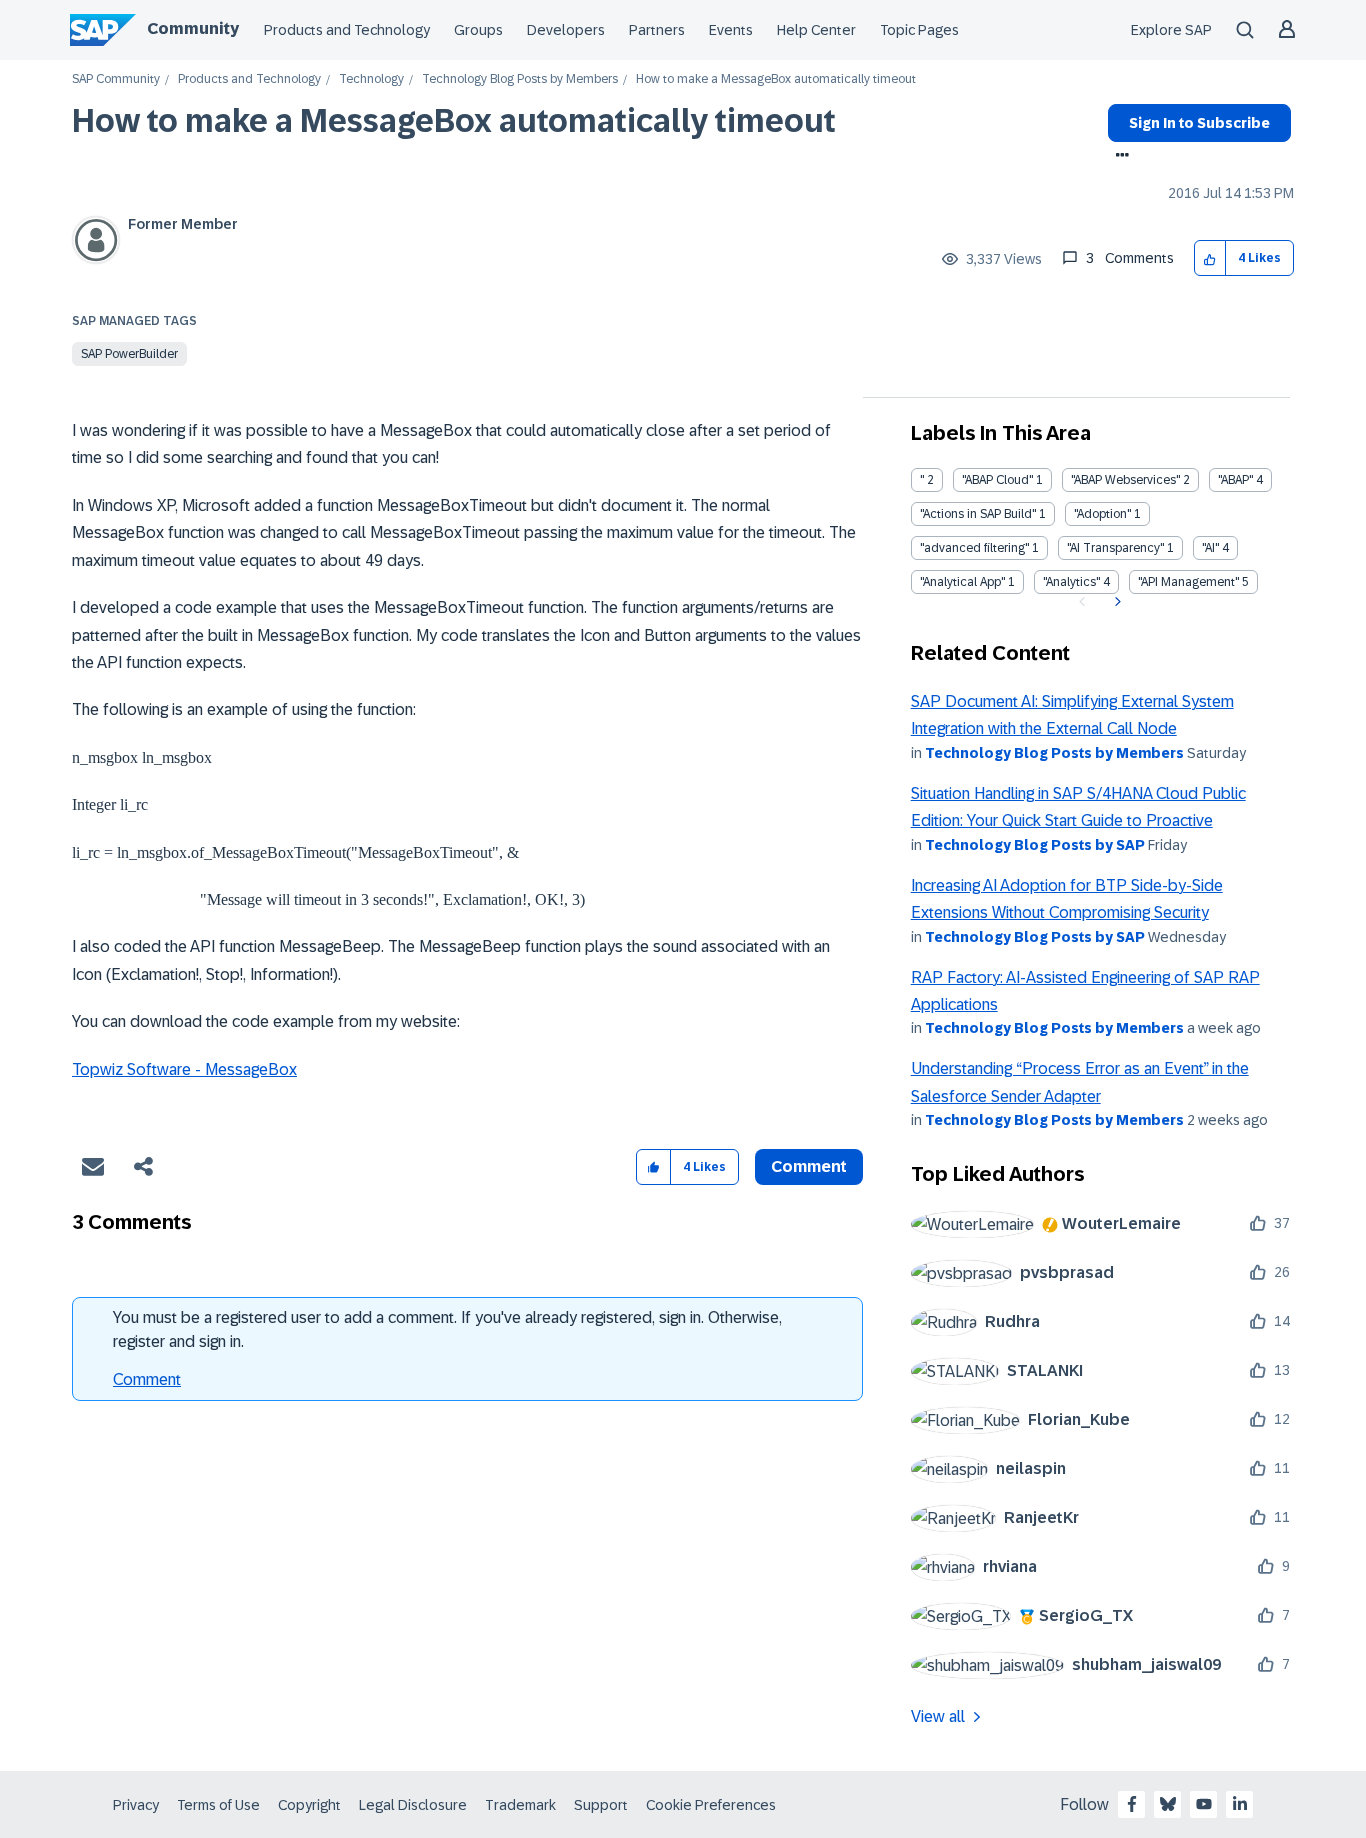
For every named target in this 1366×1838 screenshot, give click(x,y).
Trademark (520, 1805)
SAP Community (116, 79)
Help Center (816, 30)
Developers (566, 30)
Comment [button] (809, 1166)
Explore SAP (1171, 30)
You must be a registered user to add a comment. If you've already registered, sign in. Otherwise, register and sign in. (447, 1329)
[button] (1210, 258)
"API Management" (1188, 582)
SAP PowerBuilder (129, 354)
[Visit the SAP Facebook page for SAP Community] (1132, 1804)
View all (938, 1716)
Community (193, 28)
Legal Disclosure (413, 1805)
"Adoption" (1102, 514)
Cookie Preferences (711, 1805)
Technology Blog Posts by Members (520, 79)
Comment (147, 1379)
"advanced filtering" (974, 548)
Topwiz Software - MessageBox (184, 1069)
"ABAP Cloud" (997, 480)
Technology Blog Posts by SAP (1035, 845)
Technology (371, 79)
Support (601, 1805)
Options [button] (1118, 157)
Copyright (309, 1805)
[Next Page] (1115, 602)
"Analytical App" (962, 582)
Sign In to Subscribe (1199, 123)
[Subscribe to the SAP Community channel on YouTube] (1204, 1804)
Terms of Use (218, 1805)
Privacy (136, 1805)
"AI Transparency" (1115, 548)
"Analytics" (1071, 582)
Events (731, 30)
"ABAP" (1235, 480)
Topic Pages (919, 30)
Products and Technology (347, 30)
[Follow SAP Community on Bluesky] (1168, 1804)
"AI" (1210, 548)
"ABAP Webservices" (1125, 480)
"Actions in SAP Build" (978, 514)
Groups (478, 30)
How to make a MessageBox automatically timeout (454, 121)
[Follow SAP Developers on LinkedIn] (1240, 1804)
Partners (657, 30)
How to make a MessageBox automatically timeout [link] (776, 79)
